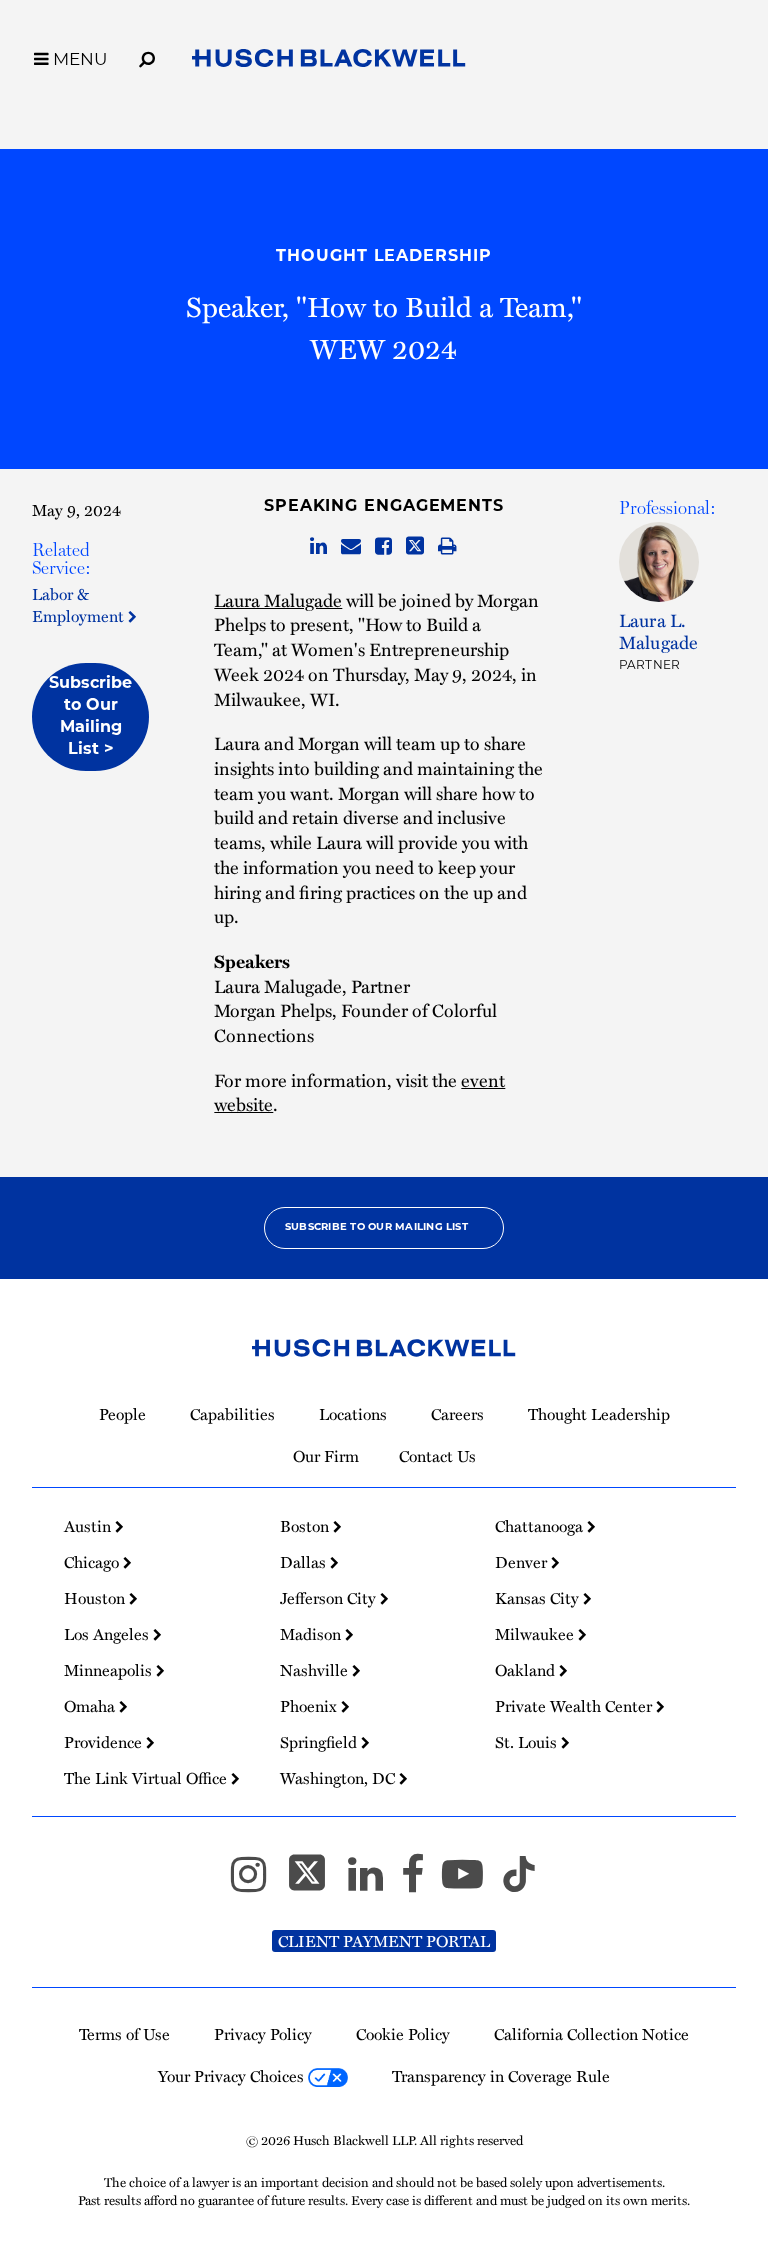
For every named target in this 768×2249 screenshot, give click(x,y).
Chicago (93, 1562)
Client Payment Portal (384, 1941)
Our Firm (326, 1456)
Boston (306, 1526)
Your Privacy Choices (233, 2076)
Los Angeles (108, 1634)
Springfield (320, 1742)
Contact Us (437, 1456)
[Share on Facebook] (383, 546)
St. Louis (528, 1742)
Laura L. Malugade (659, 631)
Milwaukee (536, 1634)
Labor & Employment (80, 604)
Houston (96, 1598)
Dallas (305, 1562)
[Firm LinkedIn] (374, 1882)
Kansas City (539, 1598)
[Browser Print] (447, 546)
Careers (457, 1414)
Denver (523, 1562)
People (122, 1414)
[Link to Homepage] (329, 61)
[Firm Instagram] (257, 1882)
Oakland (527, 1670)
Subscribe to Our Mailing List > (90, 717)
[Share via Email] (351, 546)
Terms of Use (124, 2034)
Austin (89, 1526)
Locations (353, 1414)
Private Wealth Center (575, 1706)
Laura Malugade (278, 600)
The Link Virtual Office (147, 1778)
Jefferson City (330, 1598)
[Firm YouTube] (471, 1882)
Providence (105, 1742)
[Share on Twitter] (415, 546)
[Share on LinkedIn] (318, 546)
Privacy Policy (263, 2034)
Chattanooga (541, 1526)
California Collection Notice (591, 2034)
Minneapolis (110, 1670)
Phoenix (310, 1706)
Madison (312, 1634)
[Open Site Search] (147, 56)
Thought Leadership (383, 257)
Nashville (316, 1670)
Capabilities (232, 1414)
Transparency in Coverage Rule (501, 2076)
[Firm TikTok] (519, 1882)
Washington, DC (339, 1778)
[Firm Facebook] (421, 1882)
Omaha (91, 1706)
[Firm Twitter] (316, 1882)
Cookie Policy (403, 2034)
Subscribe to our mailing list (376, 1227)
